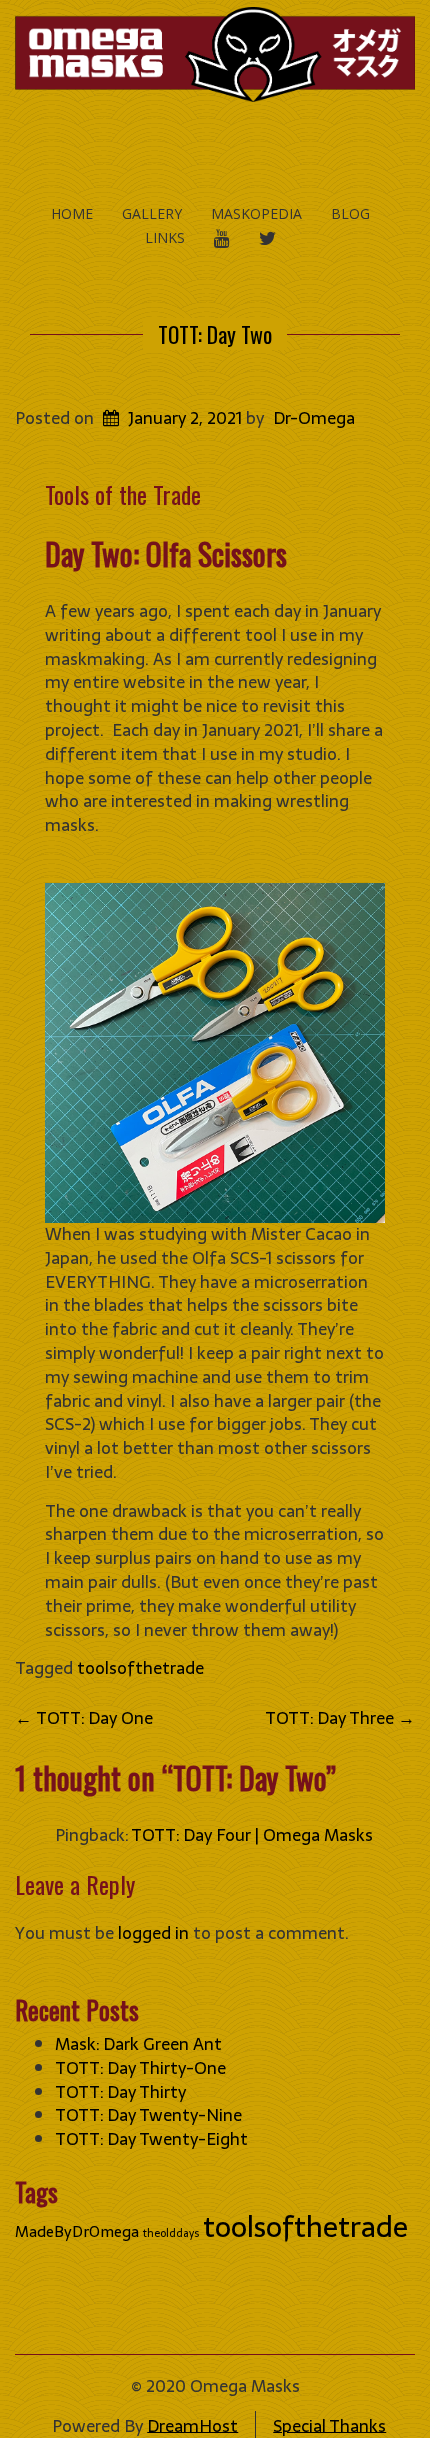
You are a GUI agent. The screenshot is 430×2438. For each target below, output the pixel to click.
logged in (153, 1933)
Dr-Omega (314, 418)
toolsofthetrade (140, 1668)
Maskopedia (256, 213)
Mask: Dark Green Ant (138, 2044)
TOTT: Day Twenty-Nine (148, 2115)
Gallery (152, 213)
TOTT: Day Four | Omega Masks (252, 1835)
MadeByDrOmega (77, 2231)
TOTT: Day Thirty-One (140, 2068)
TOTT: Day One (84, 1718)
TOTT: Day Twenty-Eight (151, 2139)
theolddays (171, 2233)
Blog (350, 213)
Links (165, 237)
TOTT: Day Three (340, 1718)
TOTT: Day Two (215, 334)
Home (72, 213)
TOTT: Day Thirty (120, 2092)
